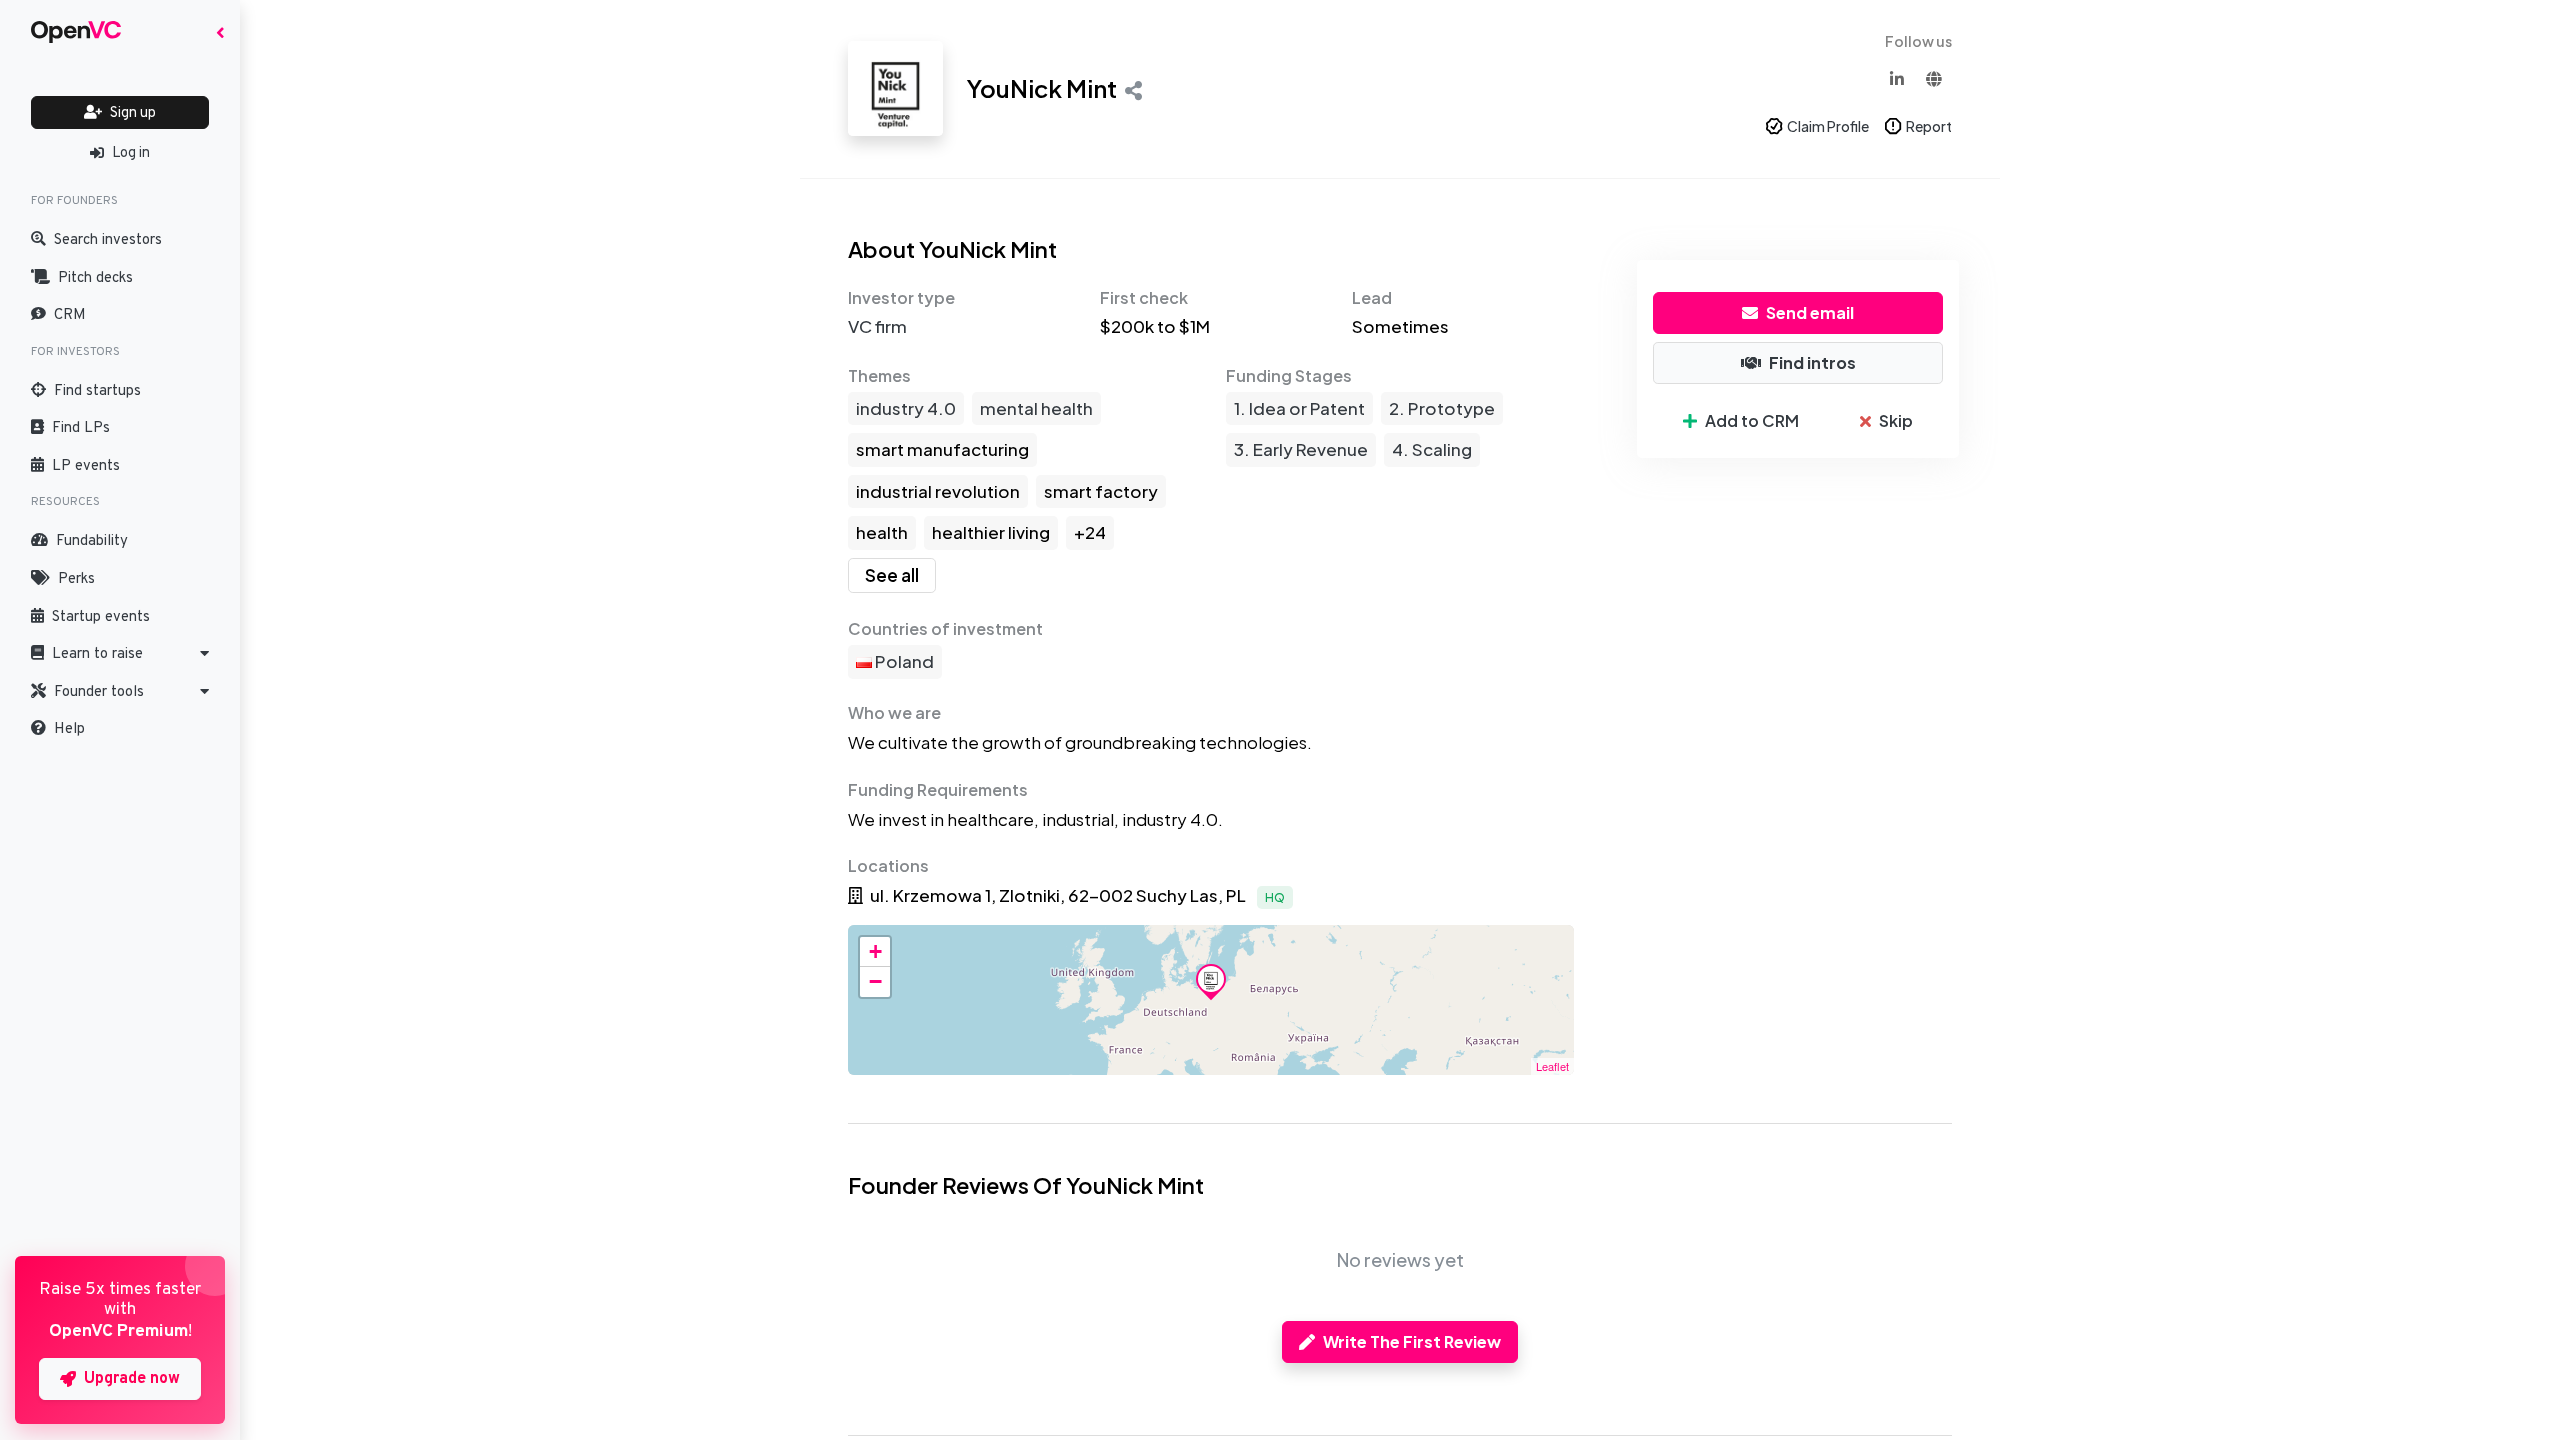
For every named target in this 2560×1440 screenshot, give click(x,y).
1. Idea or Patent (1299, 408)
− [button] (875, 981)
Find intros (1812, 362)
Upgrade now (132, 1379)
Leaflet (1552, 1066)
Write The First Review (1412, 1341)
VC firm (877, 326)
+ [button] (875, 951)
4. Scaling (1432, 449)
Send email (1810, 312)
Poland (903, 661)
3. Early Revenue (1301, 449)
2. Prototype (1442, 408)
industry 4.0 (906, 408)
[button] (120, 654)
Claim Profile (1828, 126)
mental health (1036, 408)
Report (1929, 126)
